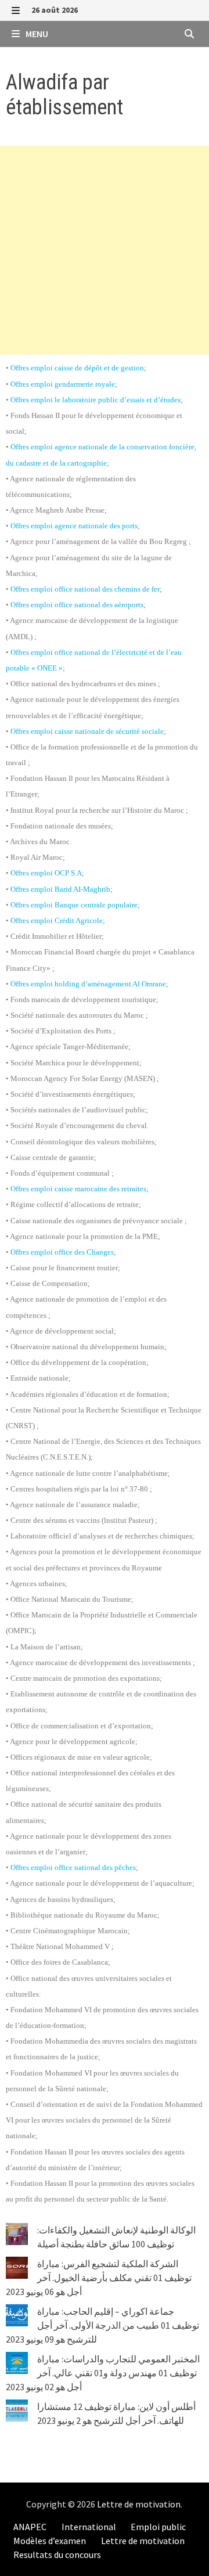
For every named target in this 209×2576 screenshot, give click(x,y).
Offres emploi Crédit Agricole (57, 920)
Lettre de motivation (139, 2504)
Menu (36, 34)
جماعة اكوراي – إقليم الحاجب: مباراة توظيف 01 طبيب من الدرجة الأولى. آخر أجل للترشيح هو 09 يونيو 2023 (102, 2325)
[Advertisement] (105, 250)
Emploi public (158, 2527)
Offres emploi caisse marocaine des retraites (78, 1189)
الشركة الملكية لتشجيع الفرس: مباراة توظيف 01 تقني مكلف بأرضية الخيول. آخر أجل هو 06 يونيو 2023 (99, 2278)
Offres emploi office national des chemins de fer (85, 589)
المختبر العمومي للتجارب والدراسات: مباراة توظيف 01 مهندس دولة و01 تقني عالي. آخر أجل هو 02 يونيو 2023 (103, 2373)
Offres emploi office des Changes (62, 1252)
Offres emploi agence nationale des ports (74, 526)
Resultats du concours (57, 2555)
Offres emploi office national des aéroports (77, 605)
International (89, 2527)
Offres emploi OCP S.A (46, 873)
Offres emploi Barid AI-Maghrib (60, 889)
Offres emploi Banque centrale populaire (74, 905)
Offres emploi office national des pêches (73, 1867)
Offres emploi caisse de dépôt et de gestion (77, 368)
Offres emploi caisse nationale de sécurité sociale (87, 731)
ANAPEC (30, 2527)
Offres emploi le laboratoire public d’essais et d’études (96, 400)
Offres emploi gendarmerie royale (63, 384)
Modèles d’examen (50, 2541)
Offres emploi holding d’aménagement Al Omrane (88, 984)
